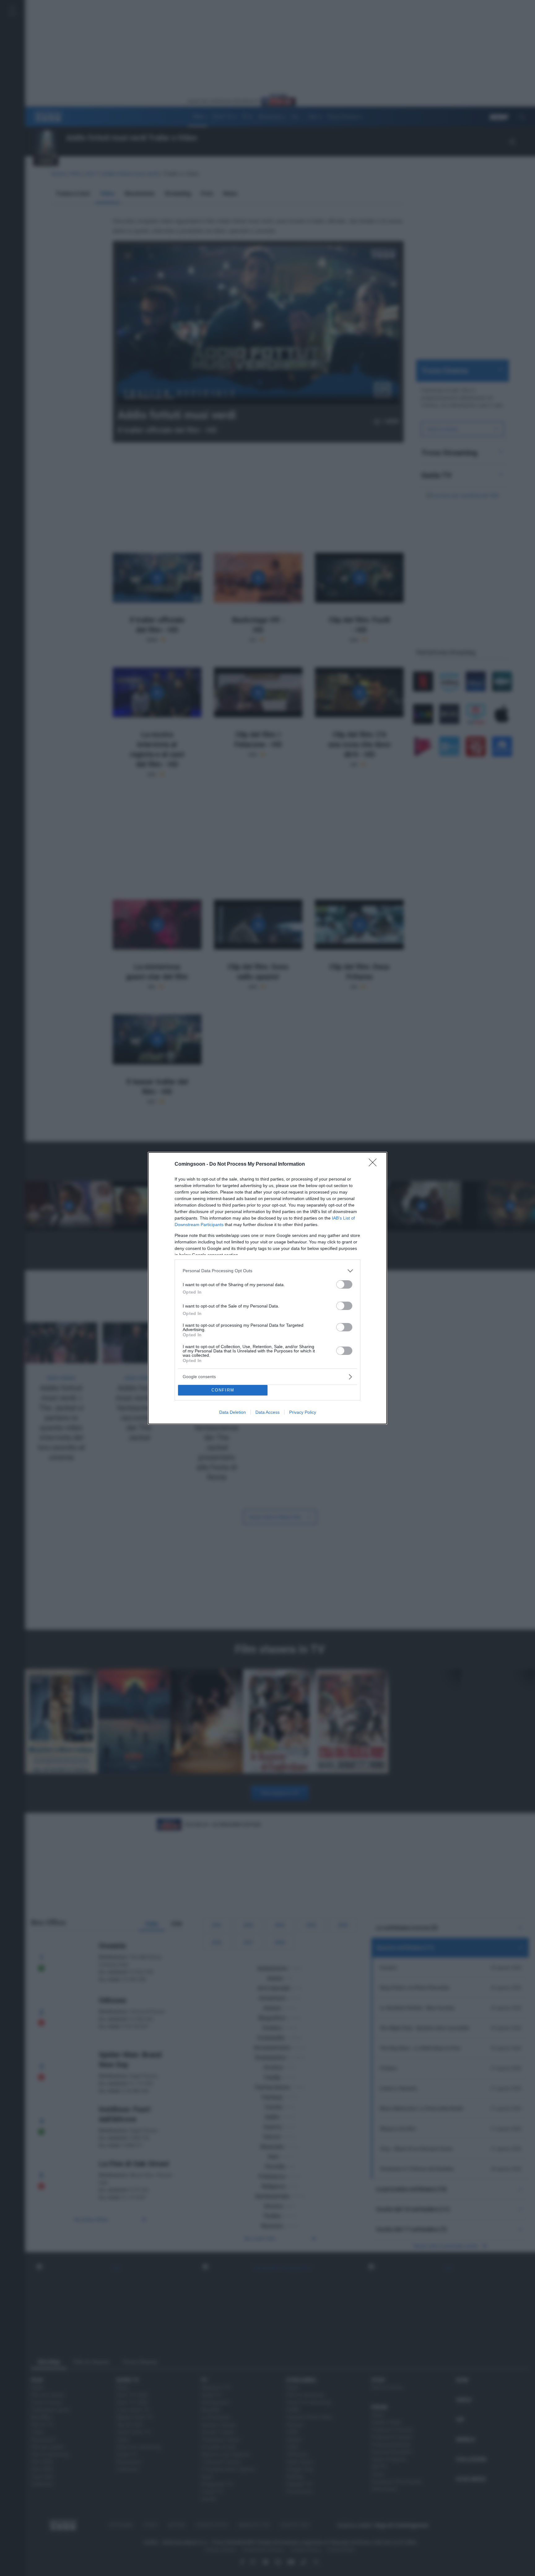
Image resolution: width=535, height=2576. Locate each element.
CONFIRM (223, 1390)
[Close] (375, 1164)
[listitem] (267, 1271)
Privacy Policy (303, 1412)
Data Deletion (233, 1412)
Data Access (267, 1412)
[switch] (344, 1284)
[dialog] (267, 1288)
